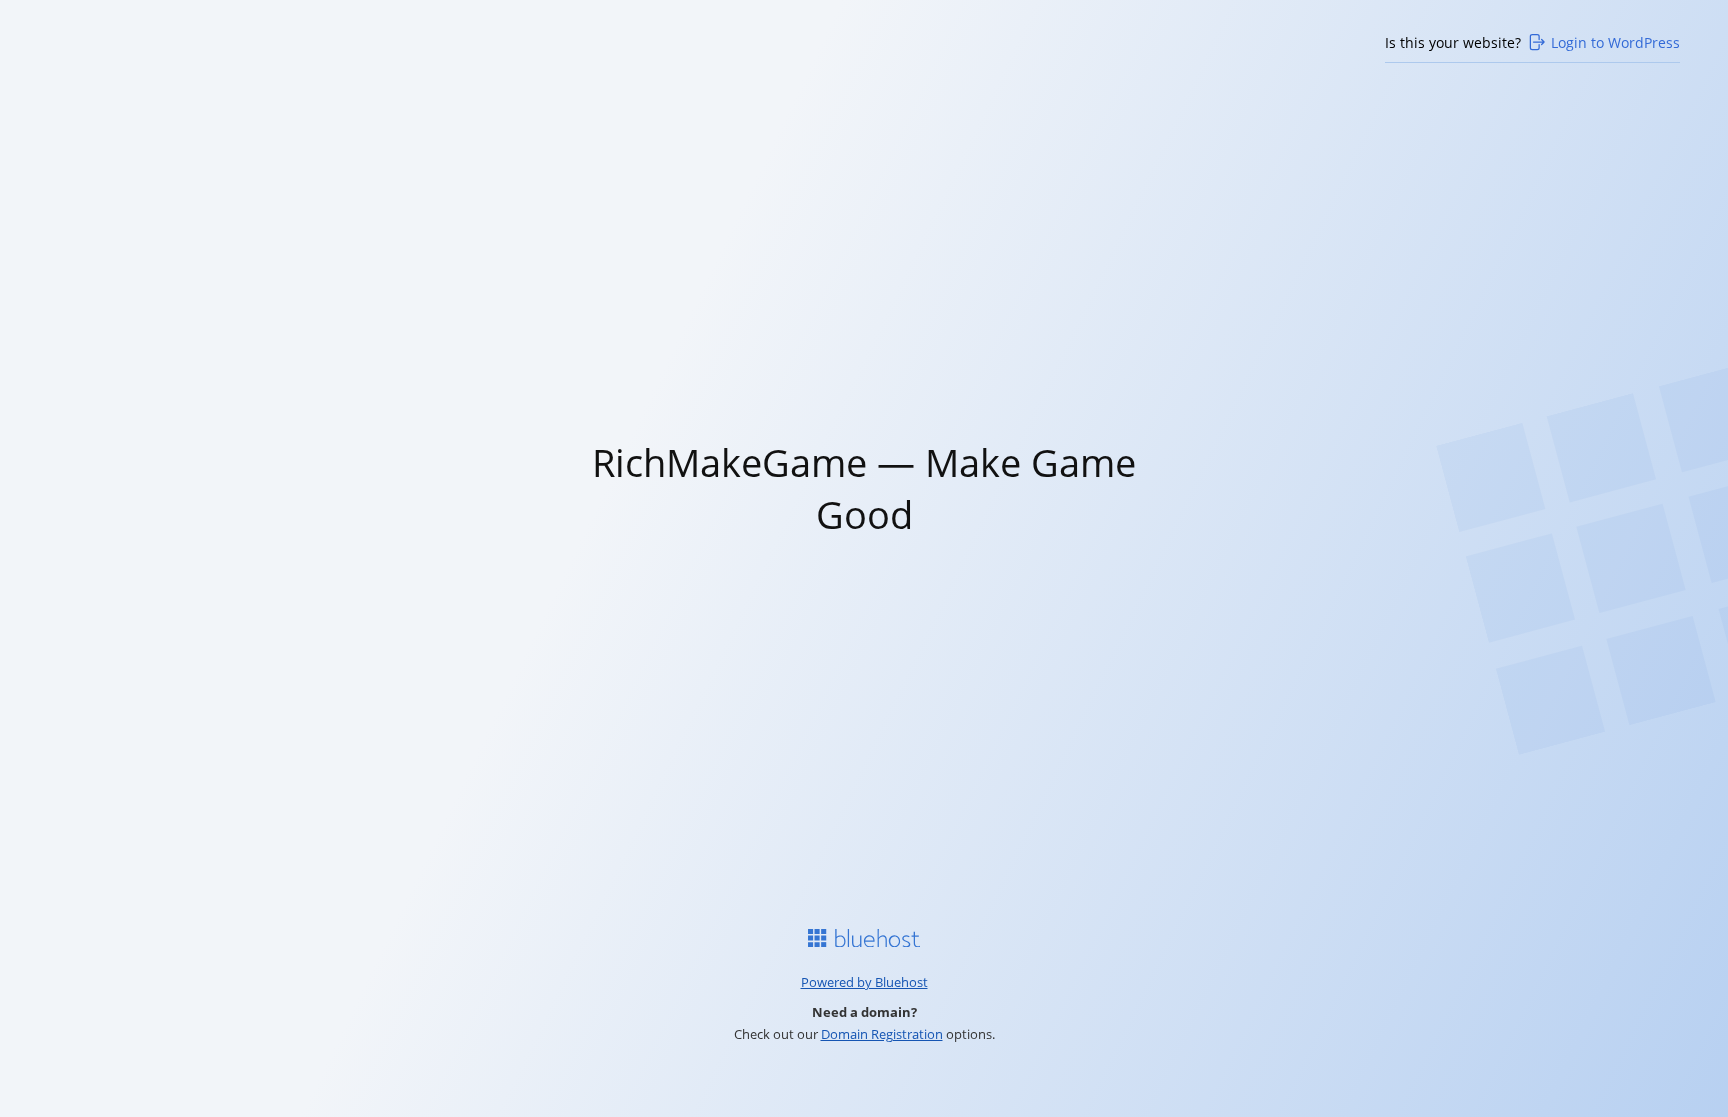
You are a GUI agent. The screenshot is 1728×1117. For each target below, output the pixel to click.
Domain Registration (882, 1034)
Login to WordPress (1615, 42)
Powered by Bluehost (864, 982)
